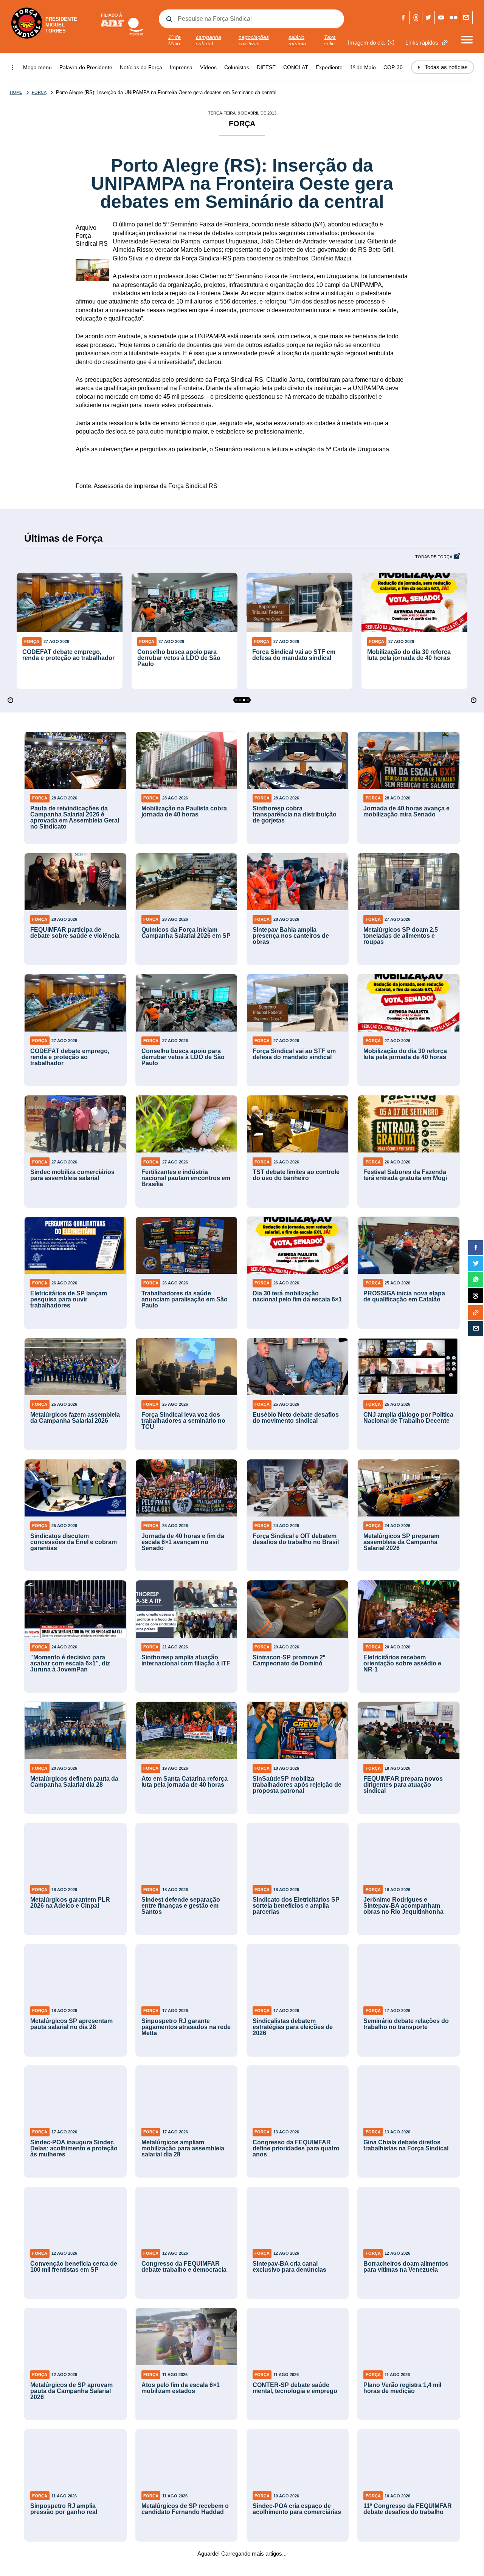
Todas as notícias (443, 67)
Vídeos (208, 67)
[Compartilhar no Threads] (475, 1296)
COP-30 (393, 67)
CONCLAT (296, 67)
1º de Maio (175, 40)
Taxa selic (330, 40)
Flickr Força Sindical (454, 18)
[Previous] (10, 700)
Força (39, 92)
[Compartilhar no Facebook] (476, 1248)
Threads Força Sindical (416, 18)
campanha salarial (209, 40)
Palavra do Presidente (86, 67)
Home (16, 92)
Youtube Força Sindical (441, 18)
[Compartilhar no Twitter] (476, 1264)
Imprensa (181, 67)
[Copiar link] (476, 1313)
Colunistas (237, 67)
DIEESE (266, 67)
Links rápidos (422, 43)
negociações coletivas (254, 40)
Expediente (329, 67)
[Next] (474, 700)
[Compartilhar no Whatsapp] (476, 1279)
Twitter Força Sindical (429, 18)
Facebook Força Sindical (403, 18)
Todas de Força (434, 557)
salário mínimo (297, 40)
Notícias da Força (141, 67)
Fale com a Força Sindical (466, 18)
